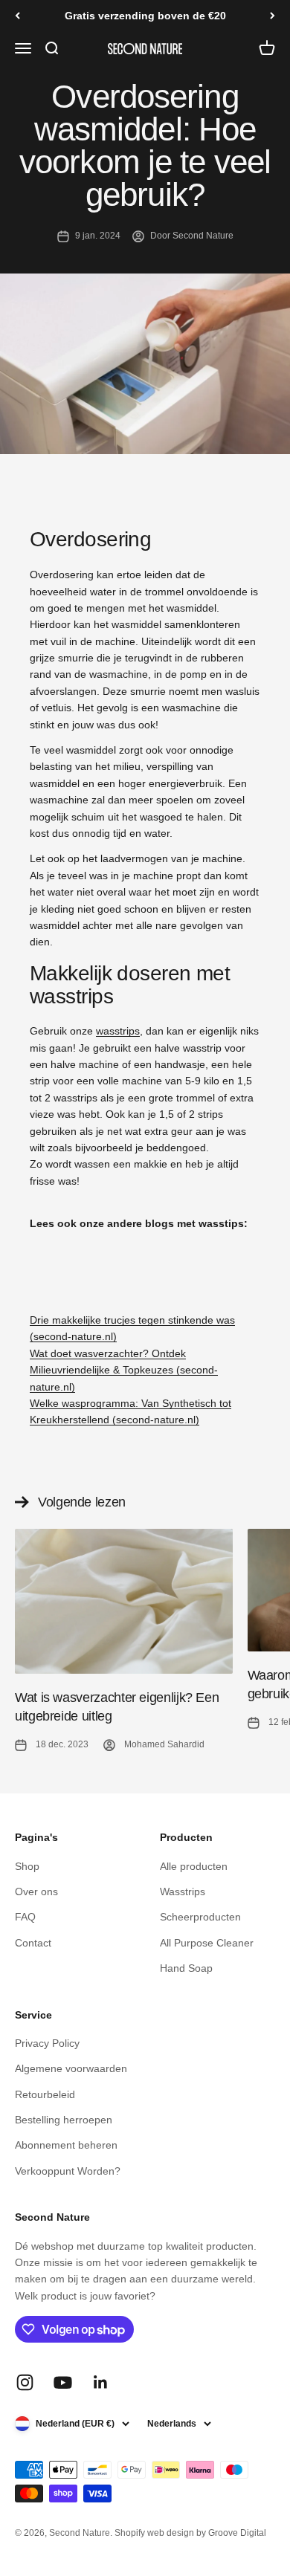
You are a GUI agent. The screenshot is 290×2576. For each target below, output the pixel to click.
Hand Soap (186, 1968)
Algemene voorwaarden (71, 2068)
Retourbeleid (45, 2094)
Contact (33, 1943)
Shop (27, 1866)
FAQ (25, 1917)
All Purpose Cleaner (207, 1943)
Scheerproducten (200, 1917)
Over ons (36, 1891)
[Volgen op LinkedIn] (101, 2382)
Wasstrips (183, 1891)
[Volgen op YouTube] (63, 2382)
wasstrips (118, 1031)
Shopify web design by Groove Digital (190, 2533)
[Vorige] (17, 16)
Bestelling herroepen (64, 2120)
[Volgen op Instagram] (25, 2382)
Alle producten (194, 1866)
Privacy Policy (47, 2043)
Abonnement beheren (66, 2145)
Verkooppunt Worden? (68, 2171)
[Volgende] (273, 16)
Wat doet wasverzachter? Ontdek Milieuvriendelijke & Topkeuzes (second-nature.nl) (124, 1370)
